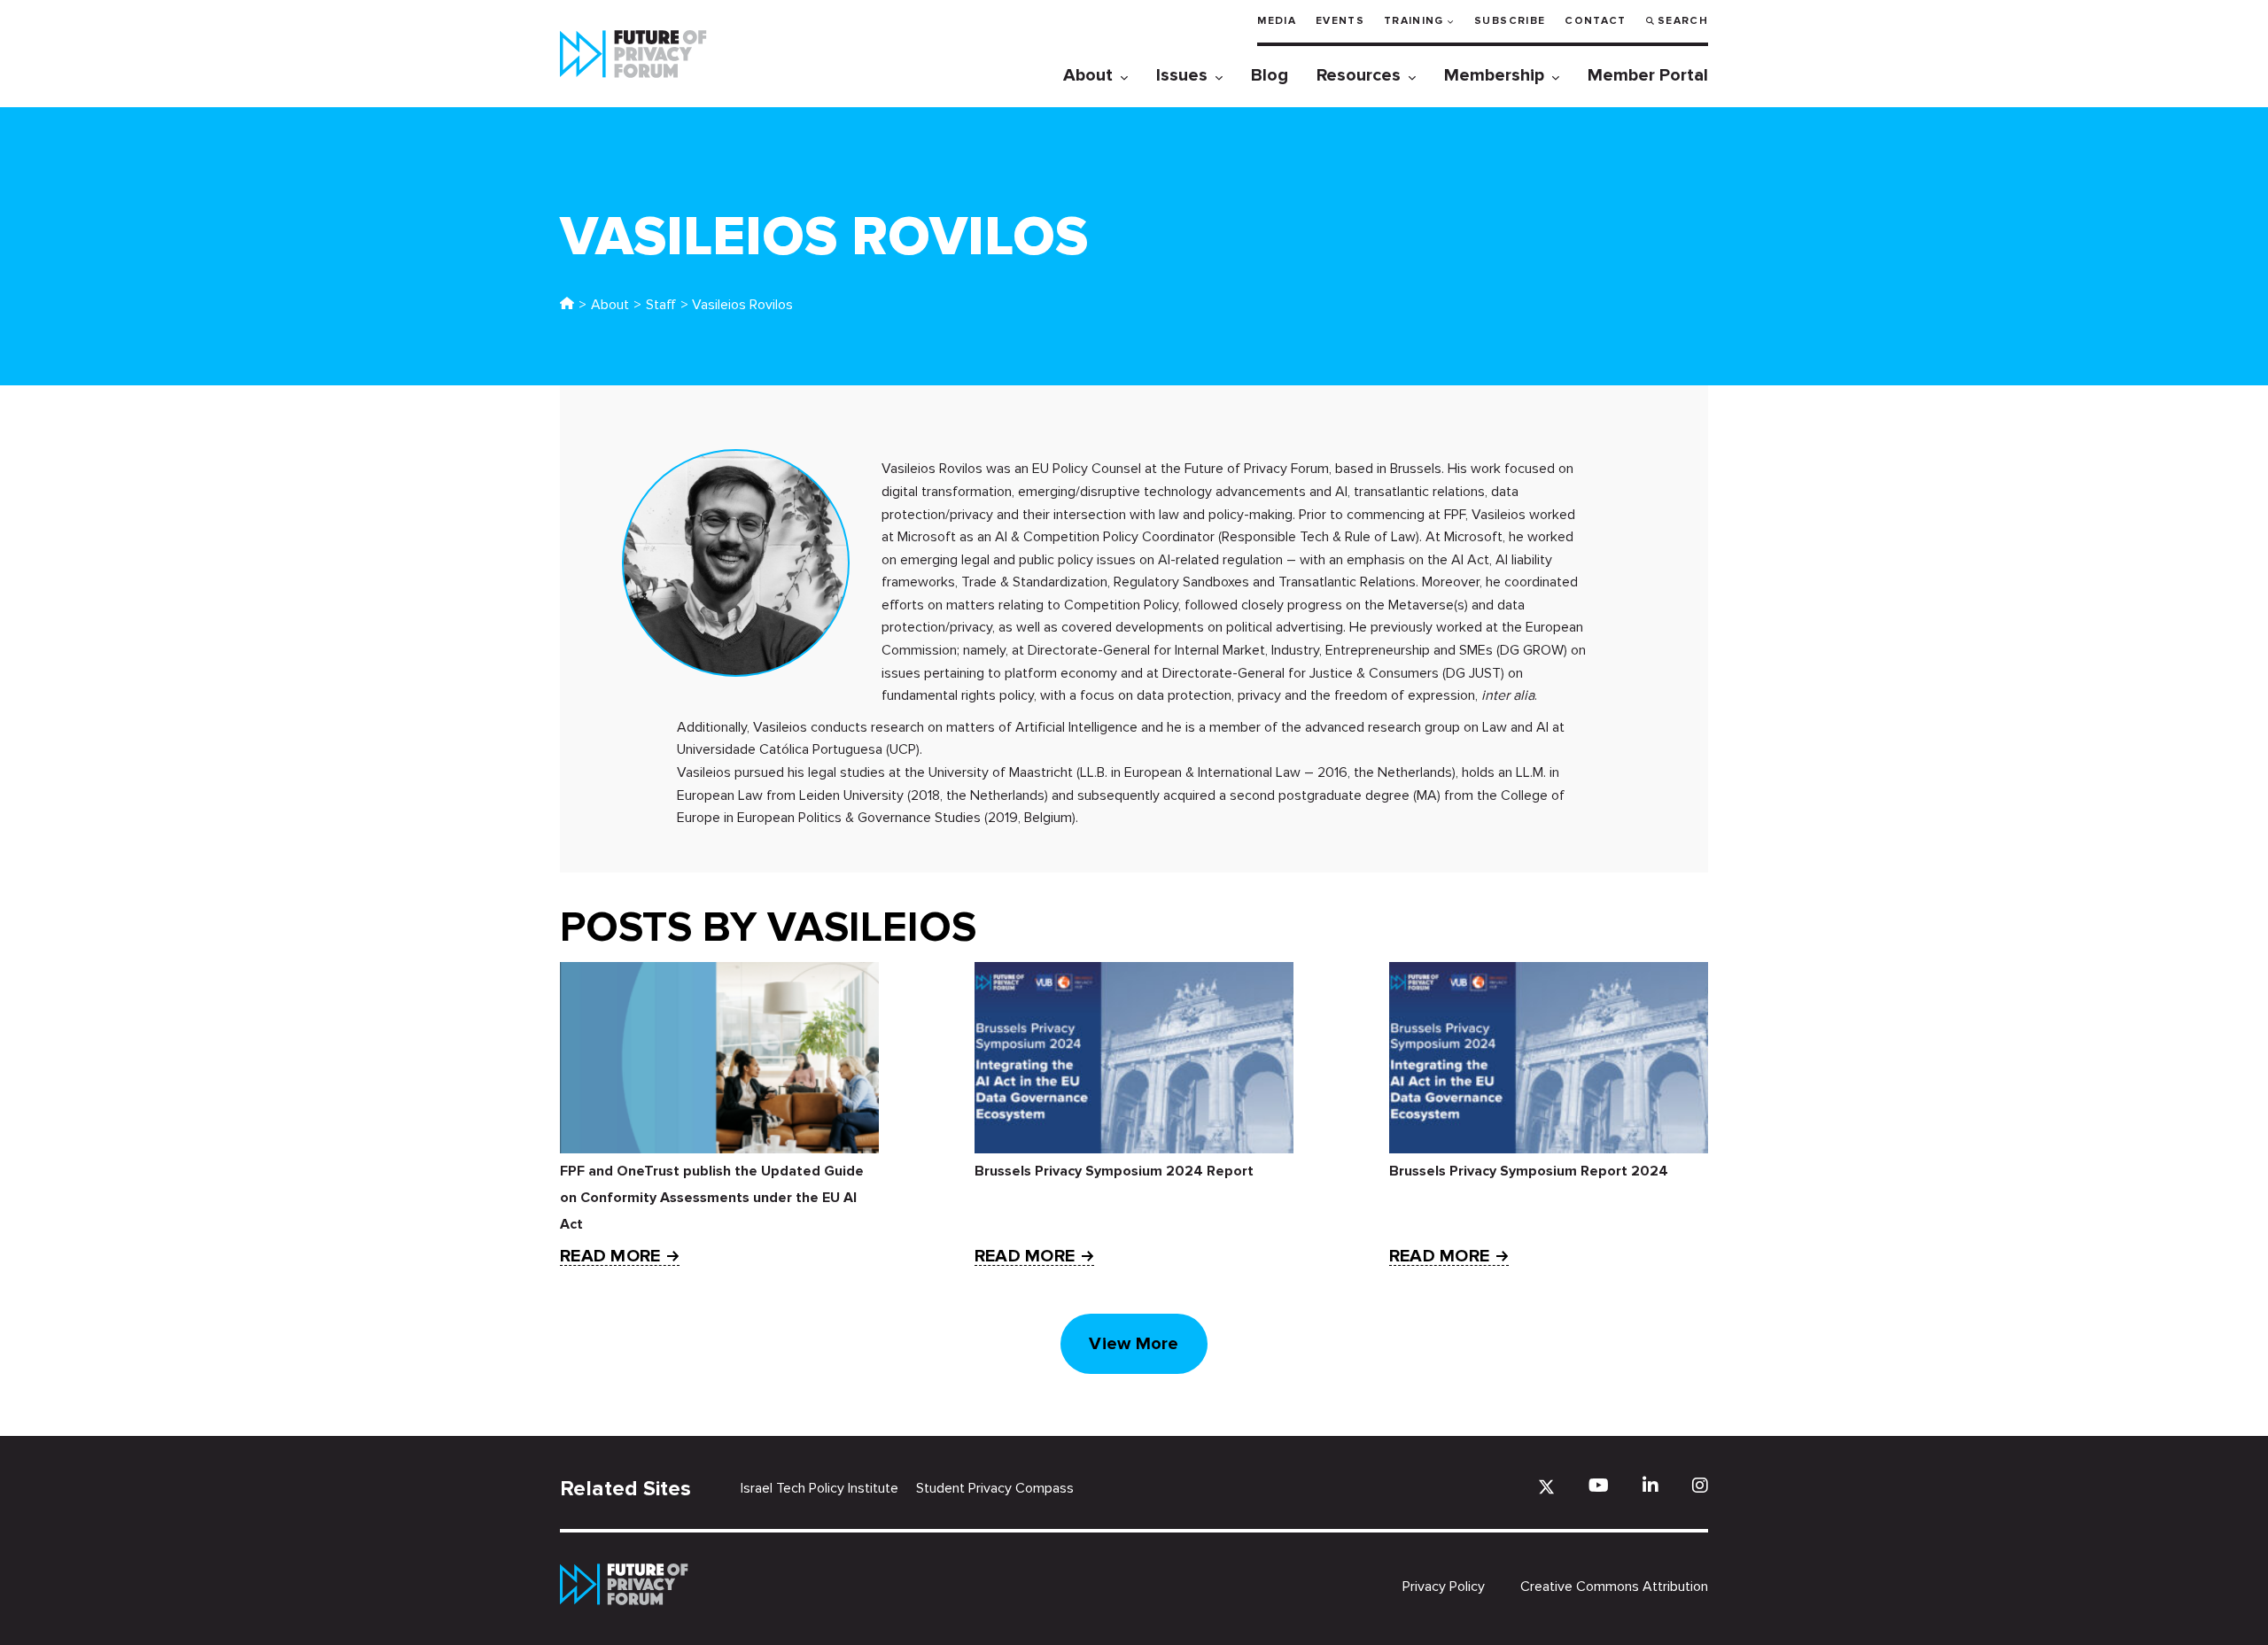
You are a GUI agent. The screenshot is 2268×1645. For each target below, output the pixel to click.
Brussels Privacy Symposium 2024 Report (1114, 1171)
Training (1414, 21)
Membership (1494, 75)
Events (1340, 21)
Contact (1595, 21)
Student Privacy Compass (995, 1488)
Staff (661, 305)
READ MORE (610, 1257)
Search (1683, 21)
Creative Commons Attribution (1614, 1587)
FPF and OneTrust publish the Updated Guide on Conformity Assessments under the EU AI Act (712, 1198)
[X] (1546, 1487)
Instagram (1700, 1485)
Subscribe (1510, 21)
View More (1134, 1344)
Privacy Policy (1444, 1587)
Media (1277, 21)
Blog (1270, 75)
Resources (1359, 75)
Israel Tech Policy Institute (819, 1488)
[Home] (567, 305)
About (1088, 75)
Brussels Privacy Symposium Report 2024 (1529, 1171)
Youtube (1599, 1485)
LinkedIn (1651, 1485)
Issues (1182, 75)
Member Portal (1648, 75)
